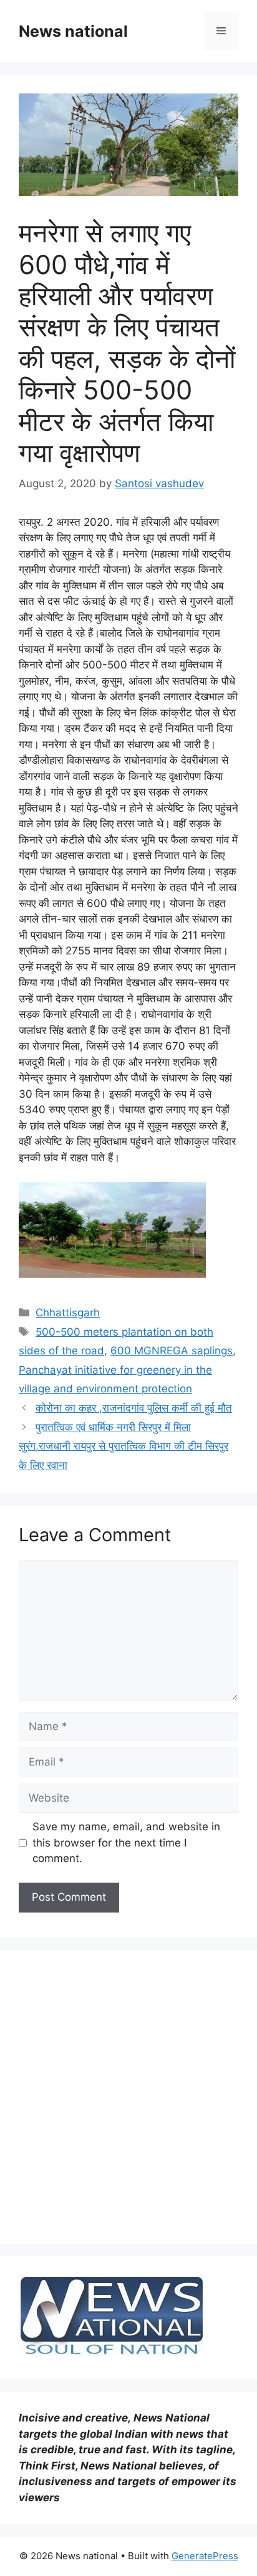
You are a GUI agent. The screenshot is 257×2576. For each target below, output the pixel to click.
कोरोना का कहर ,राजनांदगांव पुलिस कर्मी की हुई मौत (134, 1408)
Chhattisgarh (68, 1313)
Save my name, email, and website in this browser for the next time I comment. (126, 1842)
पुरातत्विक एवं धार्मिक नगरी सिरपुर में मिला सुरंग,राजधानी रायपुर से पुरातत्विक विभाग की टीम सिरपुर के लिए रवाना (124, 1446)
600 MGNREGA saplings (172, 1351)
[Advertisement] (128, 2097)
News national (73, 31)
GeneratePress (205, 2556)
